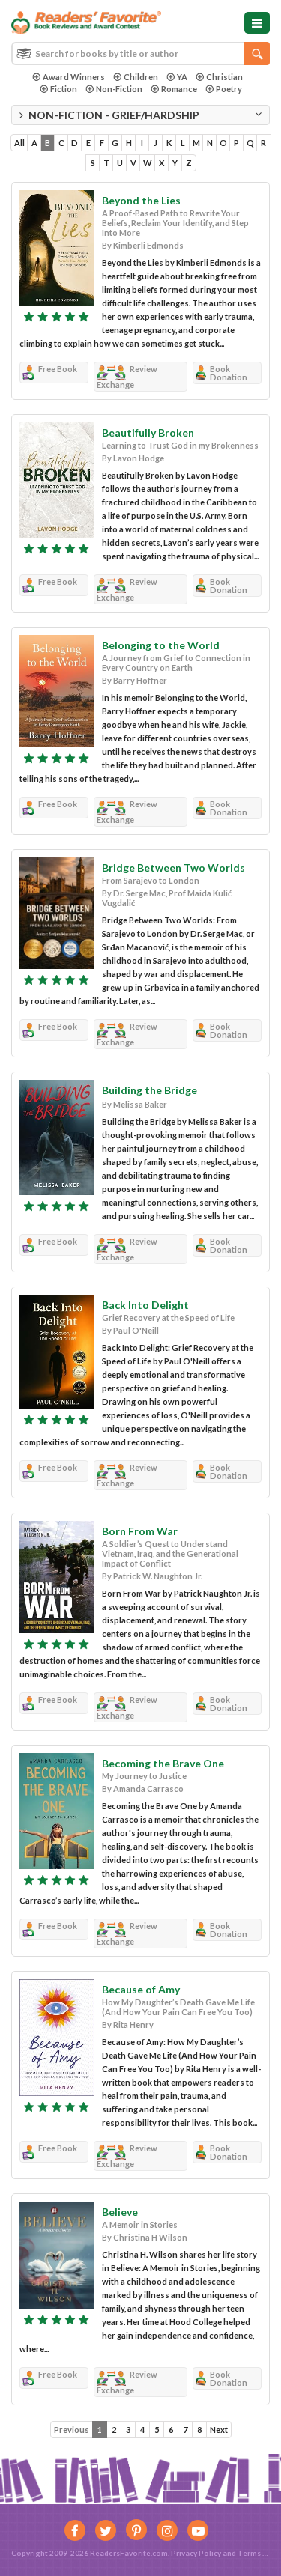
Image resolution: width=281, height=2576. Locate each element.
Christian (224, 77)
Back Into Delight (145, 1305)
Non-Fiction (119, 89)
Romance (179, 89)
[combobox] (140, 54)
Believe (120, 2212)
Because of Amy (141, 1989)
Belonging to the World (161, 645)
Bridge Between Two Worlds (173, 868)
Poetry (229, 89)
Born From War (140, 1531)
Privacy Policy (196, 2553)
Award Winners (74, 77)
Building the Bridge (149, 1090)
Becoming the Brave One (163, 1763)
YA (182, 77)
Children (141, 77)
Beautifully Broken (148, 432)
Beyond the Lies (141, 200)
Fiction (64, 89)
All (19, 143)
